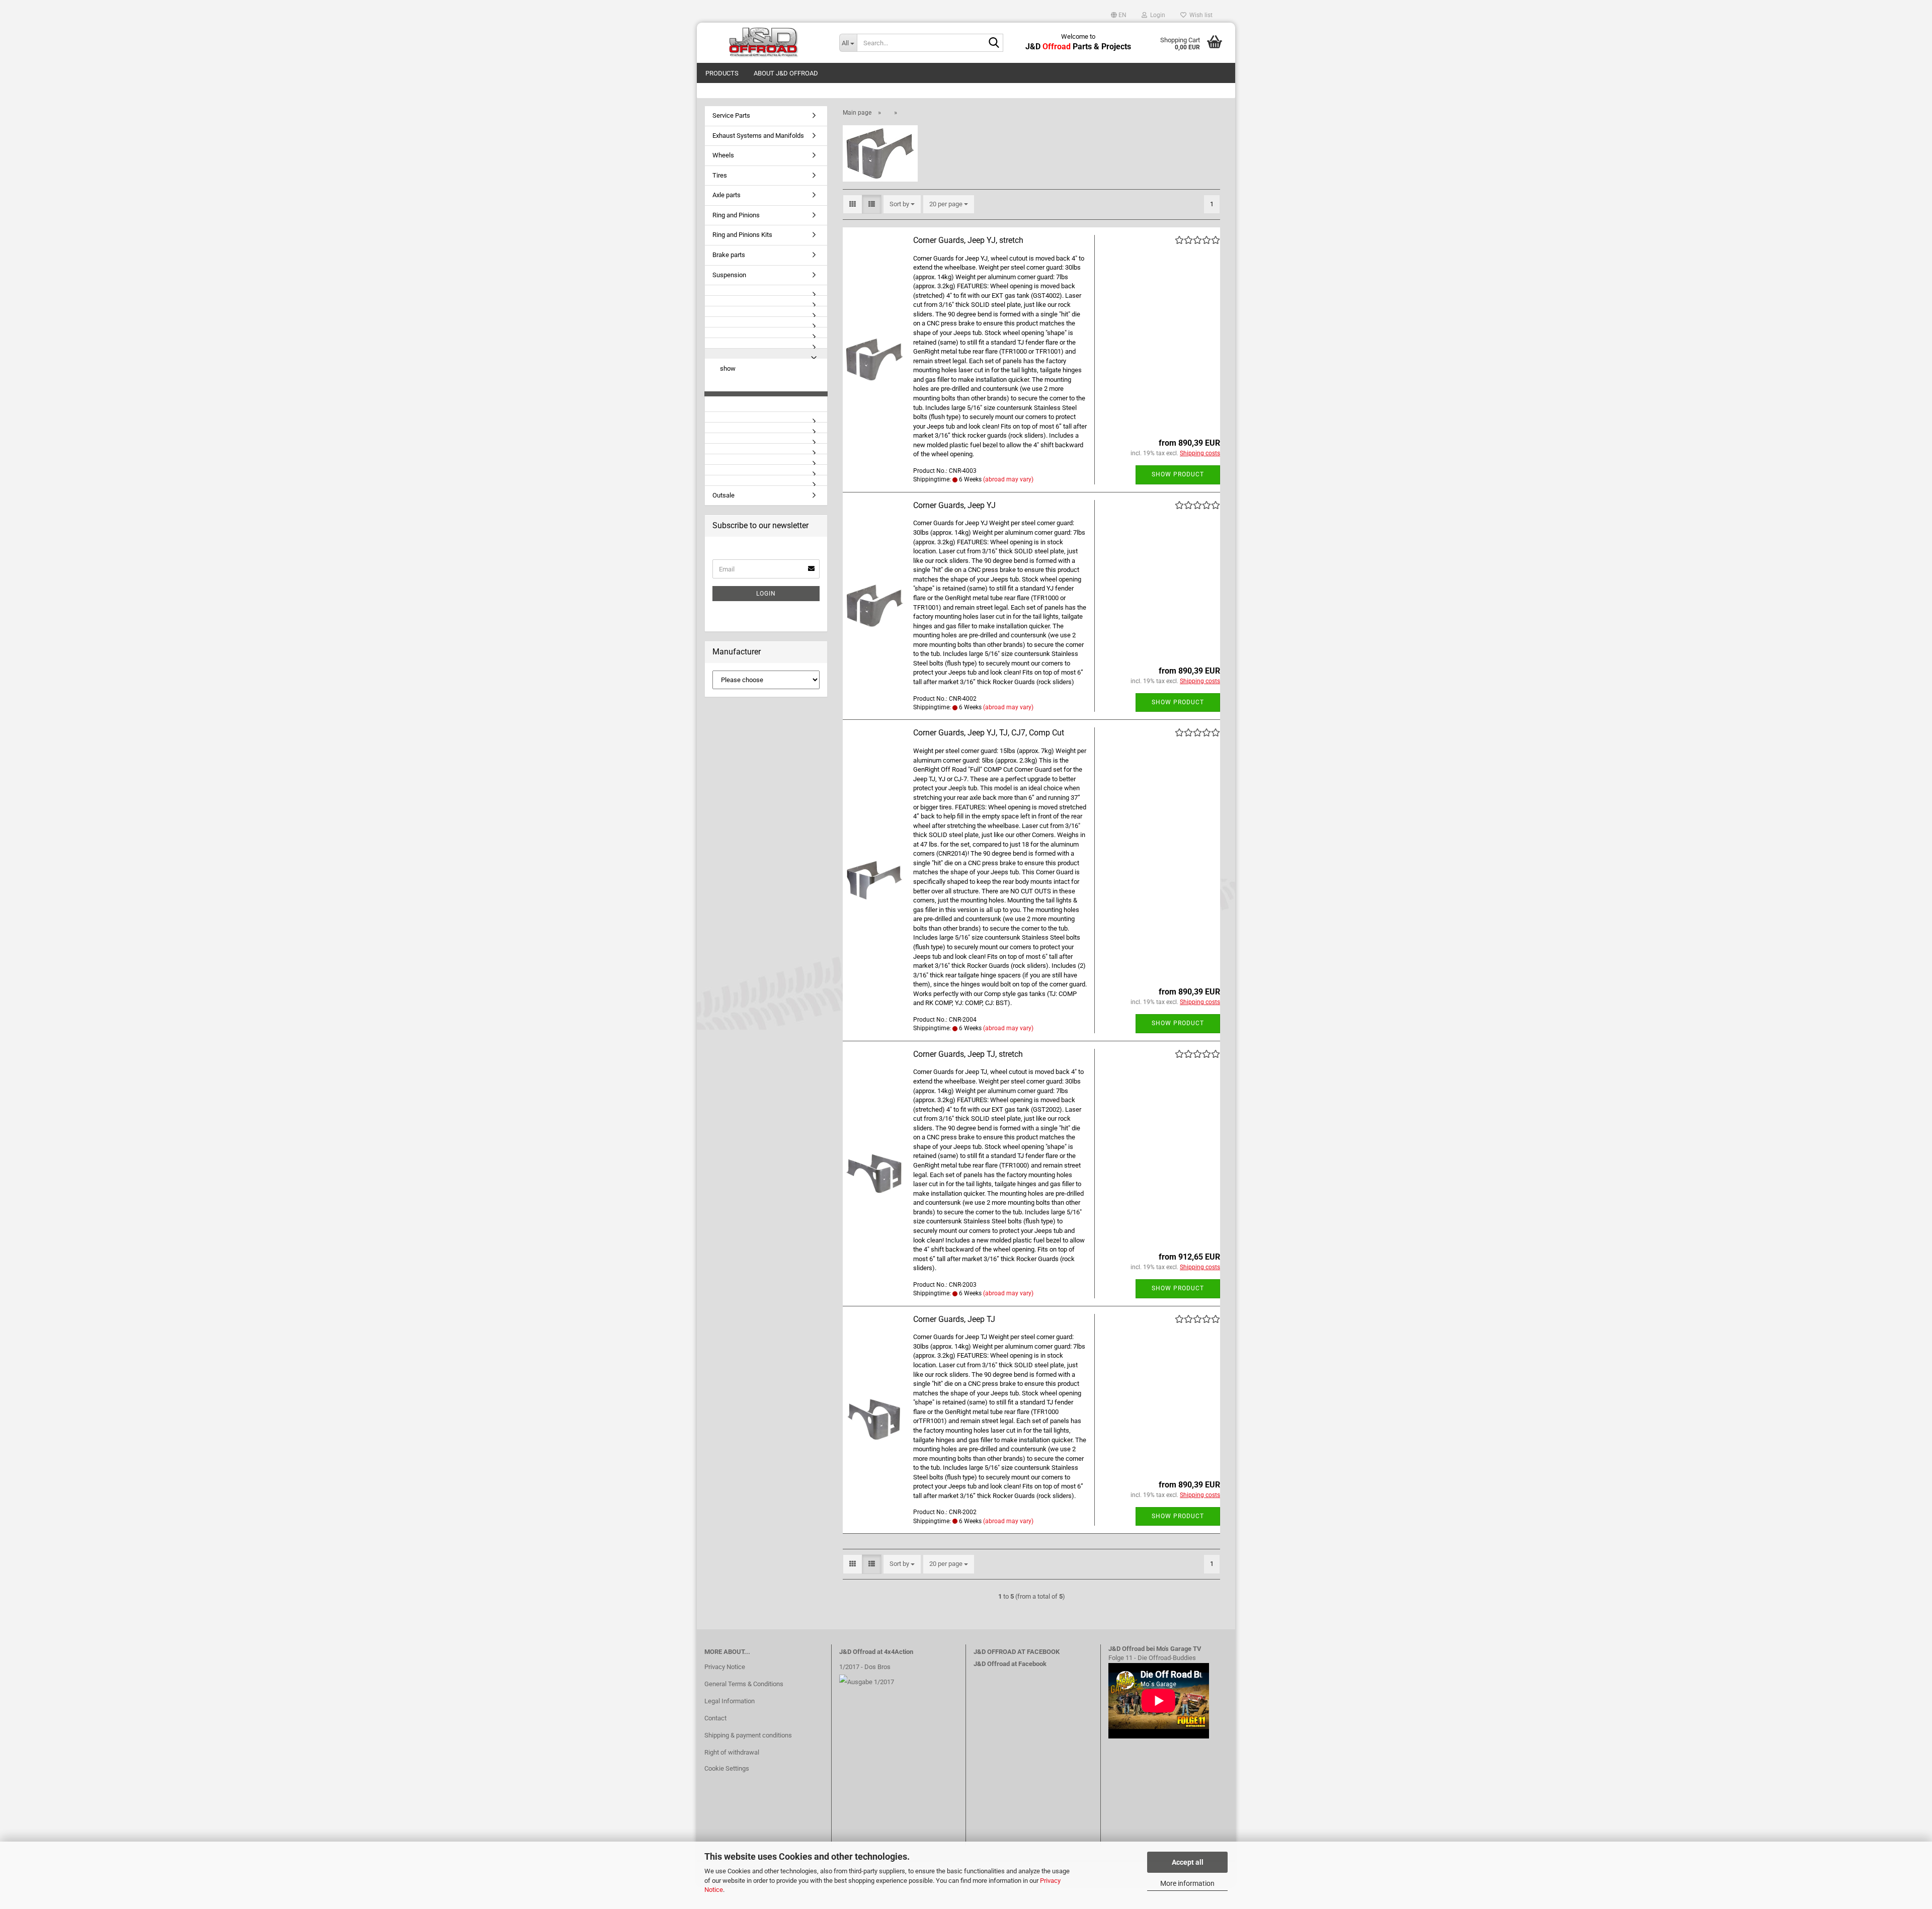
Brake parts (729, 255)
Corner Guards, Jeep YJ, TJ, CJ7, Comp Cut (989, 733)
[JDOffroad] (764, 43)
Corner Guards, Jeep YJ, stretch (968, 240)
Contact (715, 1718)
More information (1187, 1883)
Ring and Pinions (736, 215)
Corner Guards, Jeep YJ (954, 505)
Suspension (729, 275)
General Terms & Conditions (744, 1684)
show (728, 368)
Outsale (723, 495)
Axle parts (727, 195)
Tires (720, 175)
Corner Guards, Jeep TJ (954, 1319)
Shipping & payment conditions (748, 1735)
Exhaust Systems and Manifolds (758, 136)
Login (766, 594)
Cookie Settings (727, 1768)
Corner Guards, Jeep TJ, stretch (968, 1054)
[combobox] (902, 204)
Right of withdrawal (732, 1752)
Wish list (1199, 15)
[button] (1119, 15)
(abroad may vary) (1008, 479)
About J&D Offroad (786, 73)
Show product (1178, 474)
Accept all (1188, 1862)
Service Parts (731, 115)
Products (722, 73)
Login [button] (1156, 15)
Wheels (723, 155)
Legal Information (730, 1701)
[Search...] (994, 43)
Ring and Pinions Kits (742, 235)
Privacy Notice (725, 1667)
